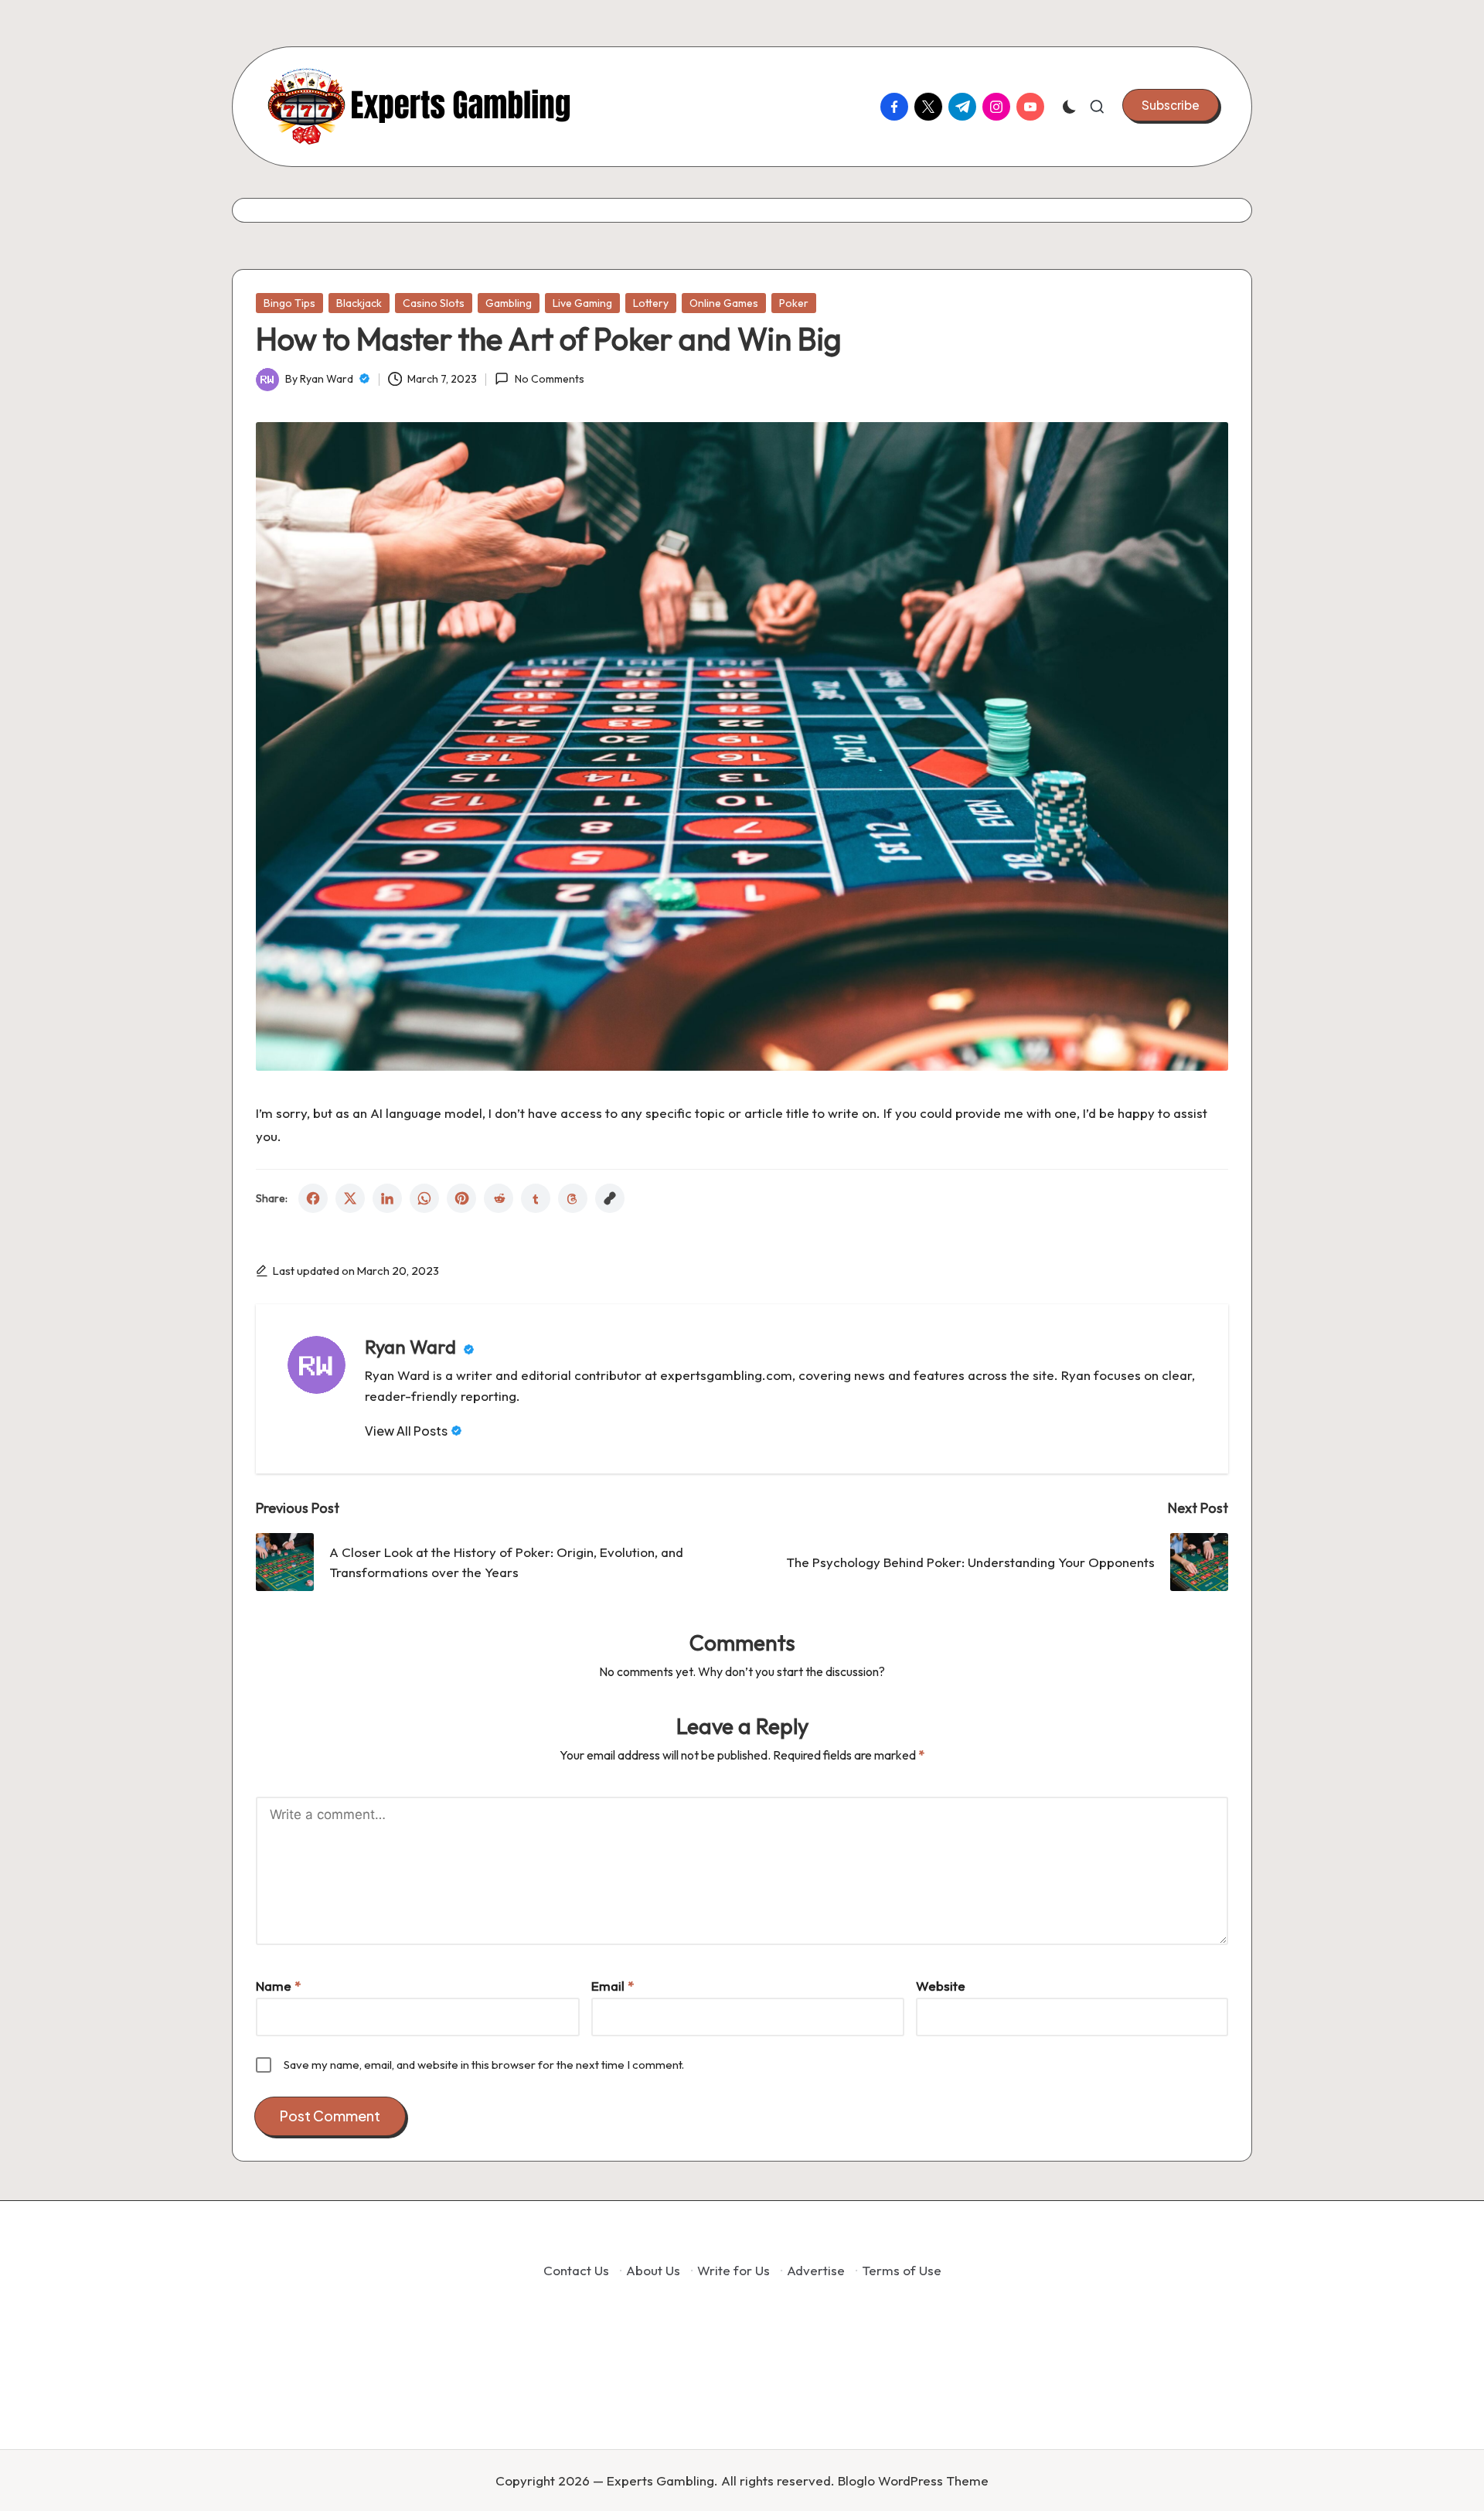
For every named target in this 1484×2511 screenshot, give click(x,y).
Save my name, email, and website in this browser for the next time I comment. (484, 2065)
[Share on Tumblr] (536, 1198)
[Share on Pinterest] (461, 1198)
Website (941, 1986)
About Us (653, 2270)
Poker (794, 303)
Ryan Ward (412, 1347)
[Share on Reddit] (499, 1198)
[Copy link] (610, 1198)
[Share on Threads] (573, 1198)
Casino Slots (434, 303)
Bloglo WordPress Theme (913, 2480)
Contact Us (576, 2270)
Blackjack (359, 303)
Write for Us (733, 2270)
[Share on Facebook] (313, 1198)
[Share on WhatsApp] (424, 1198)
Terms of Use (902, 2270)
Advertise (816, 2270)
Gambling (509, 303)
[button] (1171, 105)
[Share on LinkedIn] (387, 1198)
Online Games (724, 303)
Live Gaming (582, 303)
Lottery (651, 303)
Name (278, 1986)
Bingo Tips (289, 303)
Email (613, 1986)
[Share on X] (350, 1198)
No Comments (549, 379)
